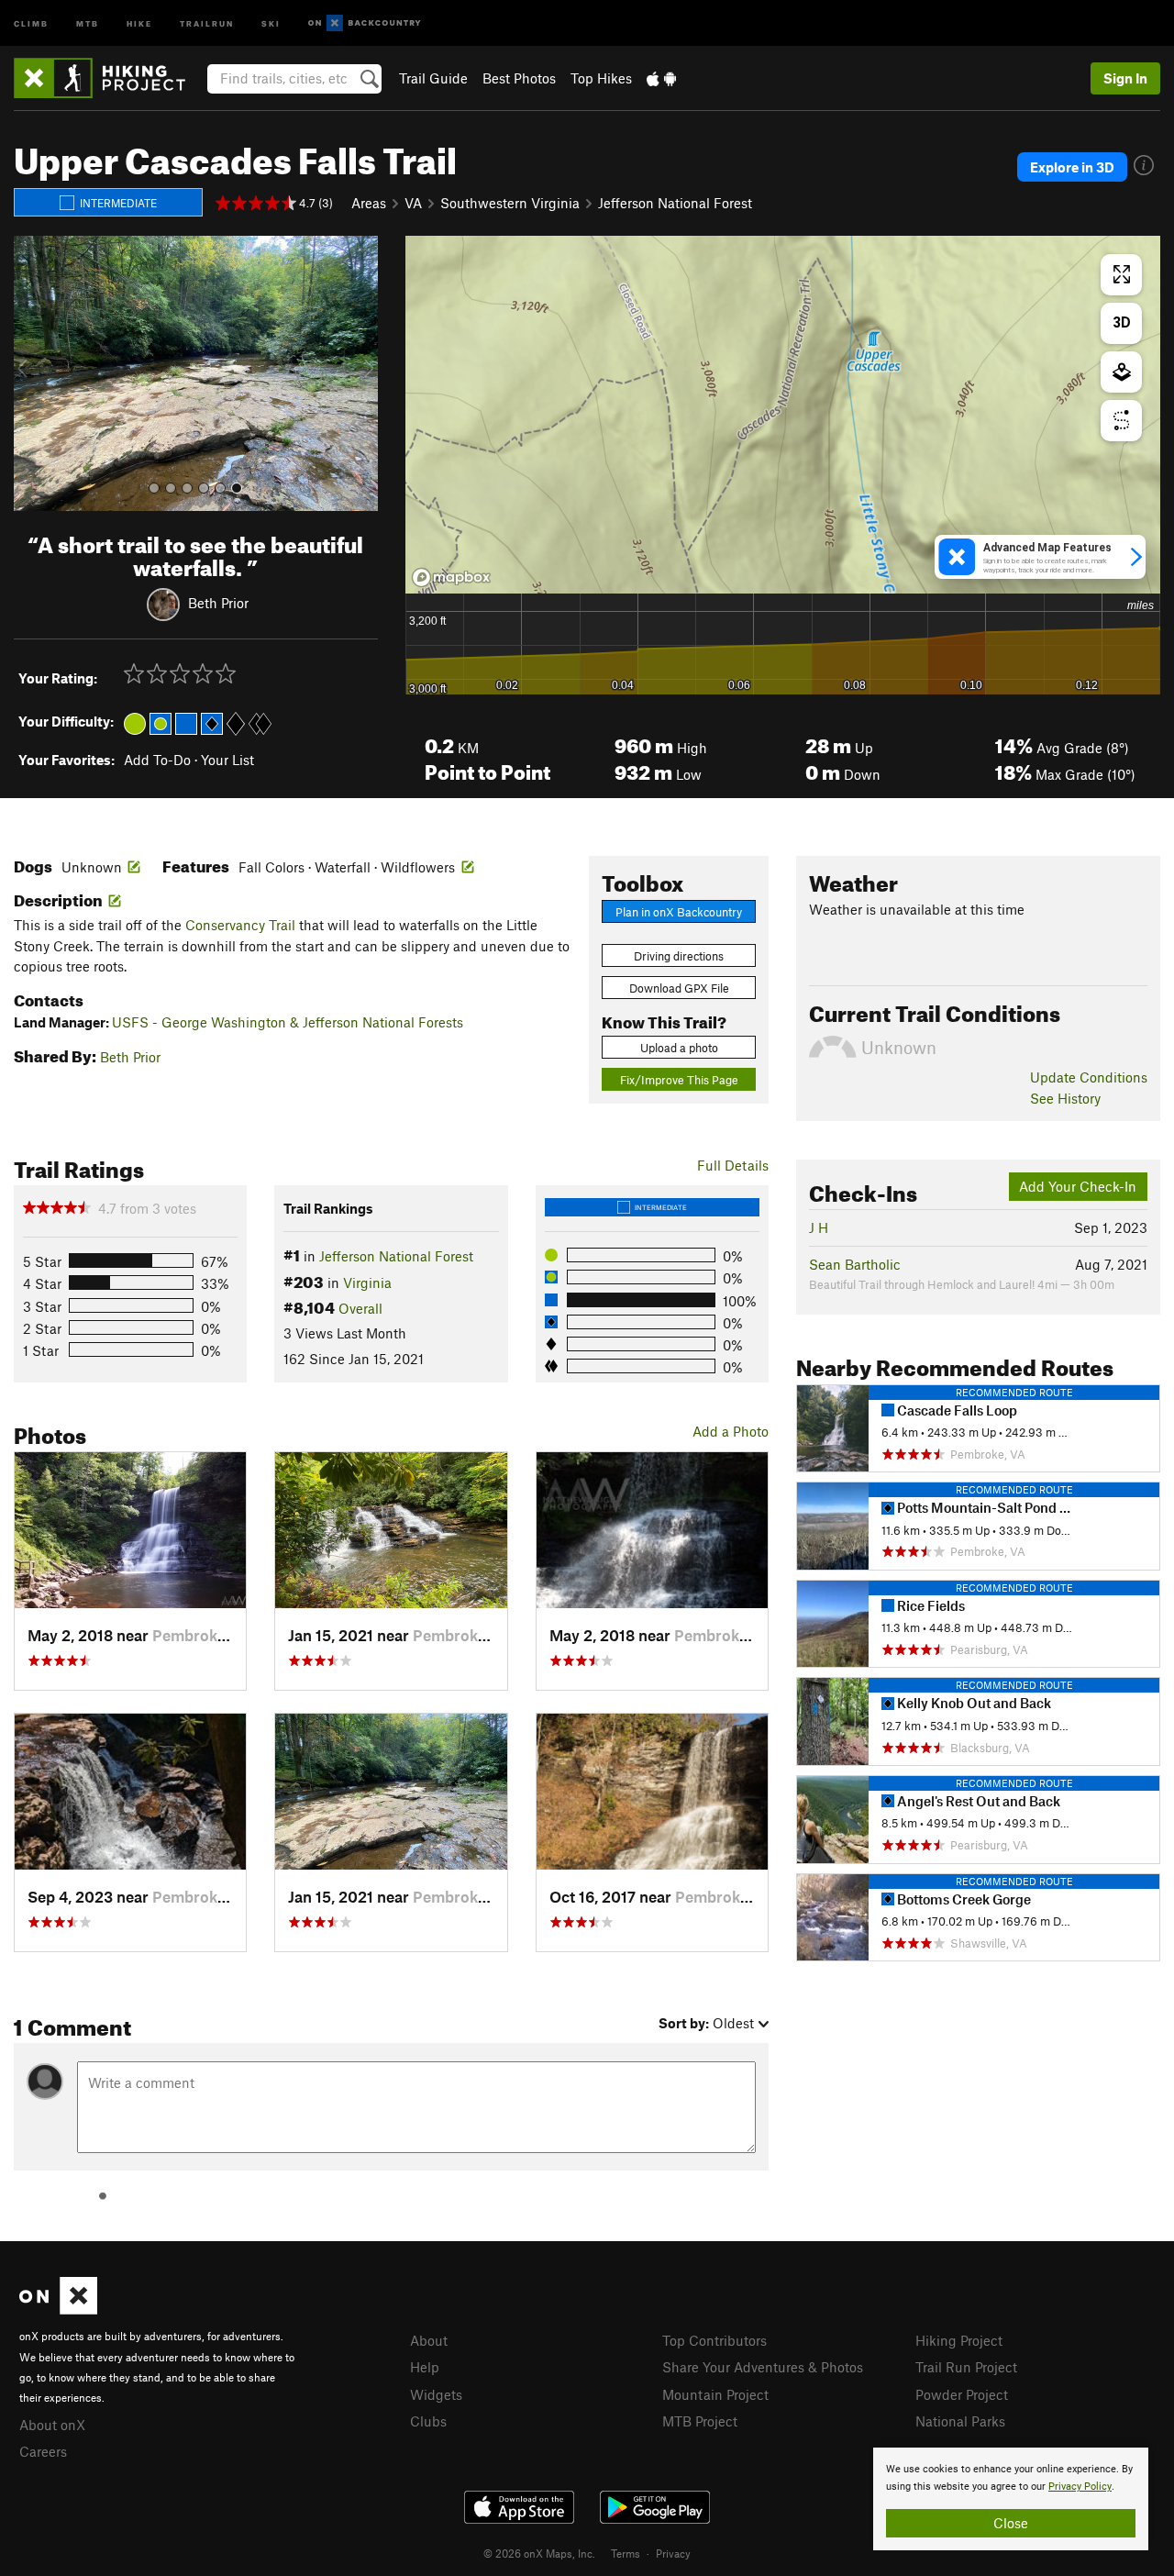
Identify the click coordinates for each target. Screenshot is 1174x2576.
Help (425, 2367)
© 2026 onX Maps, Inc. (539, 2553)
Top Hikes (601, 78)
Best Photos (519, 78)
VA (413, 203)
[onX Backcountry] (365, 23)
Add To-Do (157, 760)
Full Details (733, 1165)
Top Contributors (714, 2340)
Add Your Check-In (1078, 1186)
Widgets (436, 2394)
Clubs (428, 2421)
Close (1011, 2523)
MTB (88, 22)
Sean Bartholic (855, 1264)
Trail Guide (433, 78)
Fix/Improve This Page (679, 1080)
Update (1089, 1077)
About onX (52, 2425)
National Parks (960, 2421)
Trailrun (207, 22)
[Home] (109, 78)
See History (1065, 1098)
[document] (1011, 2499)
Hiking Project (959, 2340)
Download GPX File (679, 988)
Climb (31, 22)
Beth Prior (218, 602)
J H (819, 1227)
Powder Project (962, 2394)
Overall (360, 1308)
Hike (139, 22)
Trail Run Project (966, 2367)
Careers (43, 2451)
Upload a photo (679, 1048)
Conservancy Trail (240, 925)
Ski (271, 22)
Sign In (1125, 78)
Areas (369, 203)
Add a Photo (731, 1431)
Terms (626, 2553)
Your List (227, 760)
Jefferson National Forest (675, 203)
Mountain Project (715, 2394)
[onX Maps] (58, 2309)
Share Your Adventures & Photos (763, 2367)
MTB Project (700, 2421)
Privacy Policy (1080, 2487)
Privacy (673, 2553)
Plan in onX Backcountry (679, 912)
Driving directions (679, 956)
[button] (32, 373)
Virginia (367, 1282)
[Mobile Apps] (661, 78)
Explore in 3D (1072, 167)
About (429, 2340)
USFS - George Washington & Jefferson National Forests (288, 1022)
